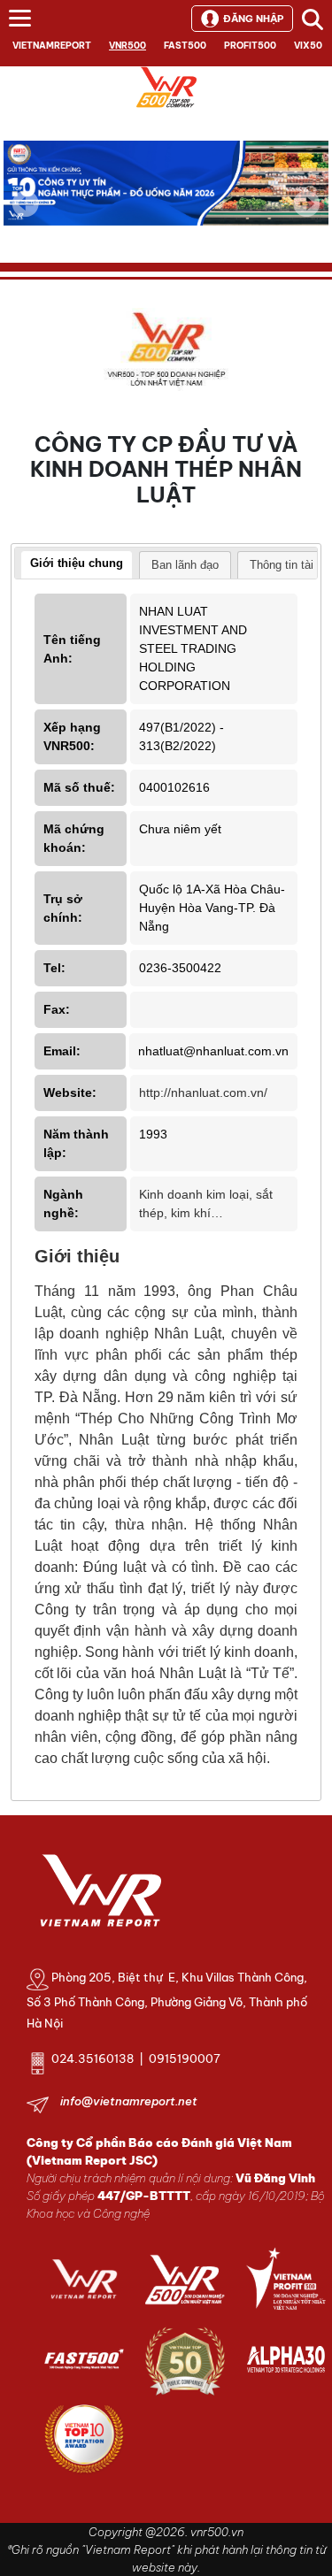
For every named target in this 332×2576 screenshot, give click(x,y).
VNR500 (127, 46)
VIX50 (308, 46)
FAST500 (185, 46)
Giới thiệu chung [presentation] (77, 563)
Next (306, 216)
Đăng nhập (253, 19)
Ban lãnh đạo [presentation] (185, 565)
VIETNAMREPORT (52, 46)
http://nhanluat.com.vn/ (203, 1092)
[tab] (77, 565)
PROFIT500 (250, 46)
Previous (26, 203)
